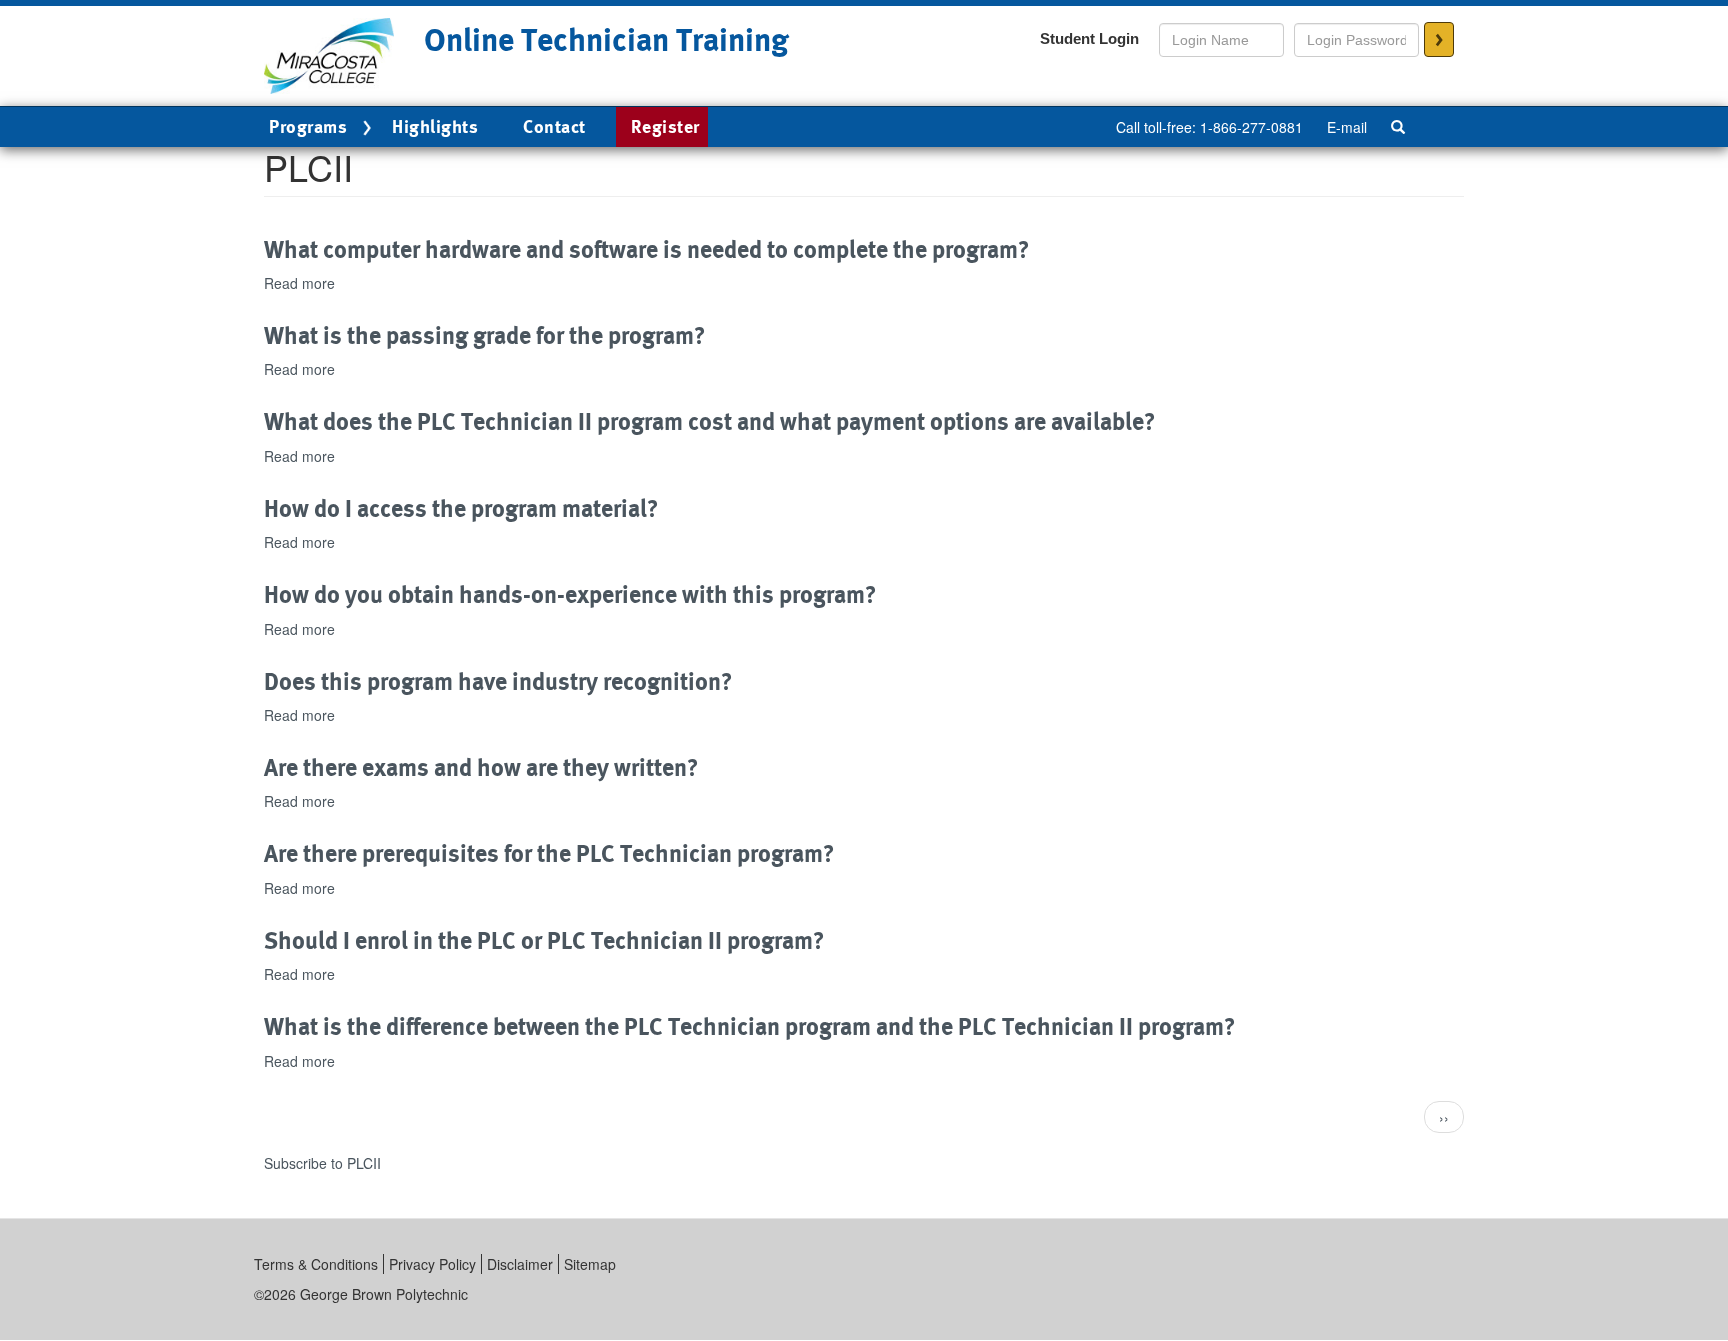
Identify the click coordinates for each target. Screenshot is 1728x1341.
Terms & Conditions (316, 1264)
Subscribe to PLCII (322, 1163)
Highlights (435, 126)
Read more (299, 283)
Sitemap (590, 1264)
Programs (308, 126)
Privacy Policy (432, 1264)
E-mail (1347, 127)
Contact (554, 126)
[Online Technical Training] (329, 54)
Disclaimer (520, 1264)
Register (665, 126)
